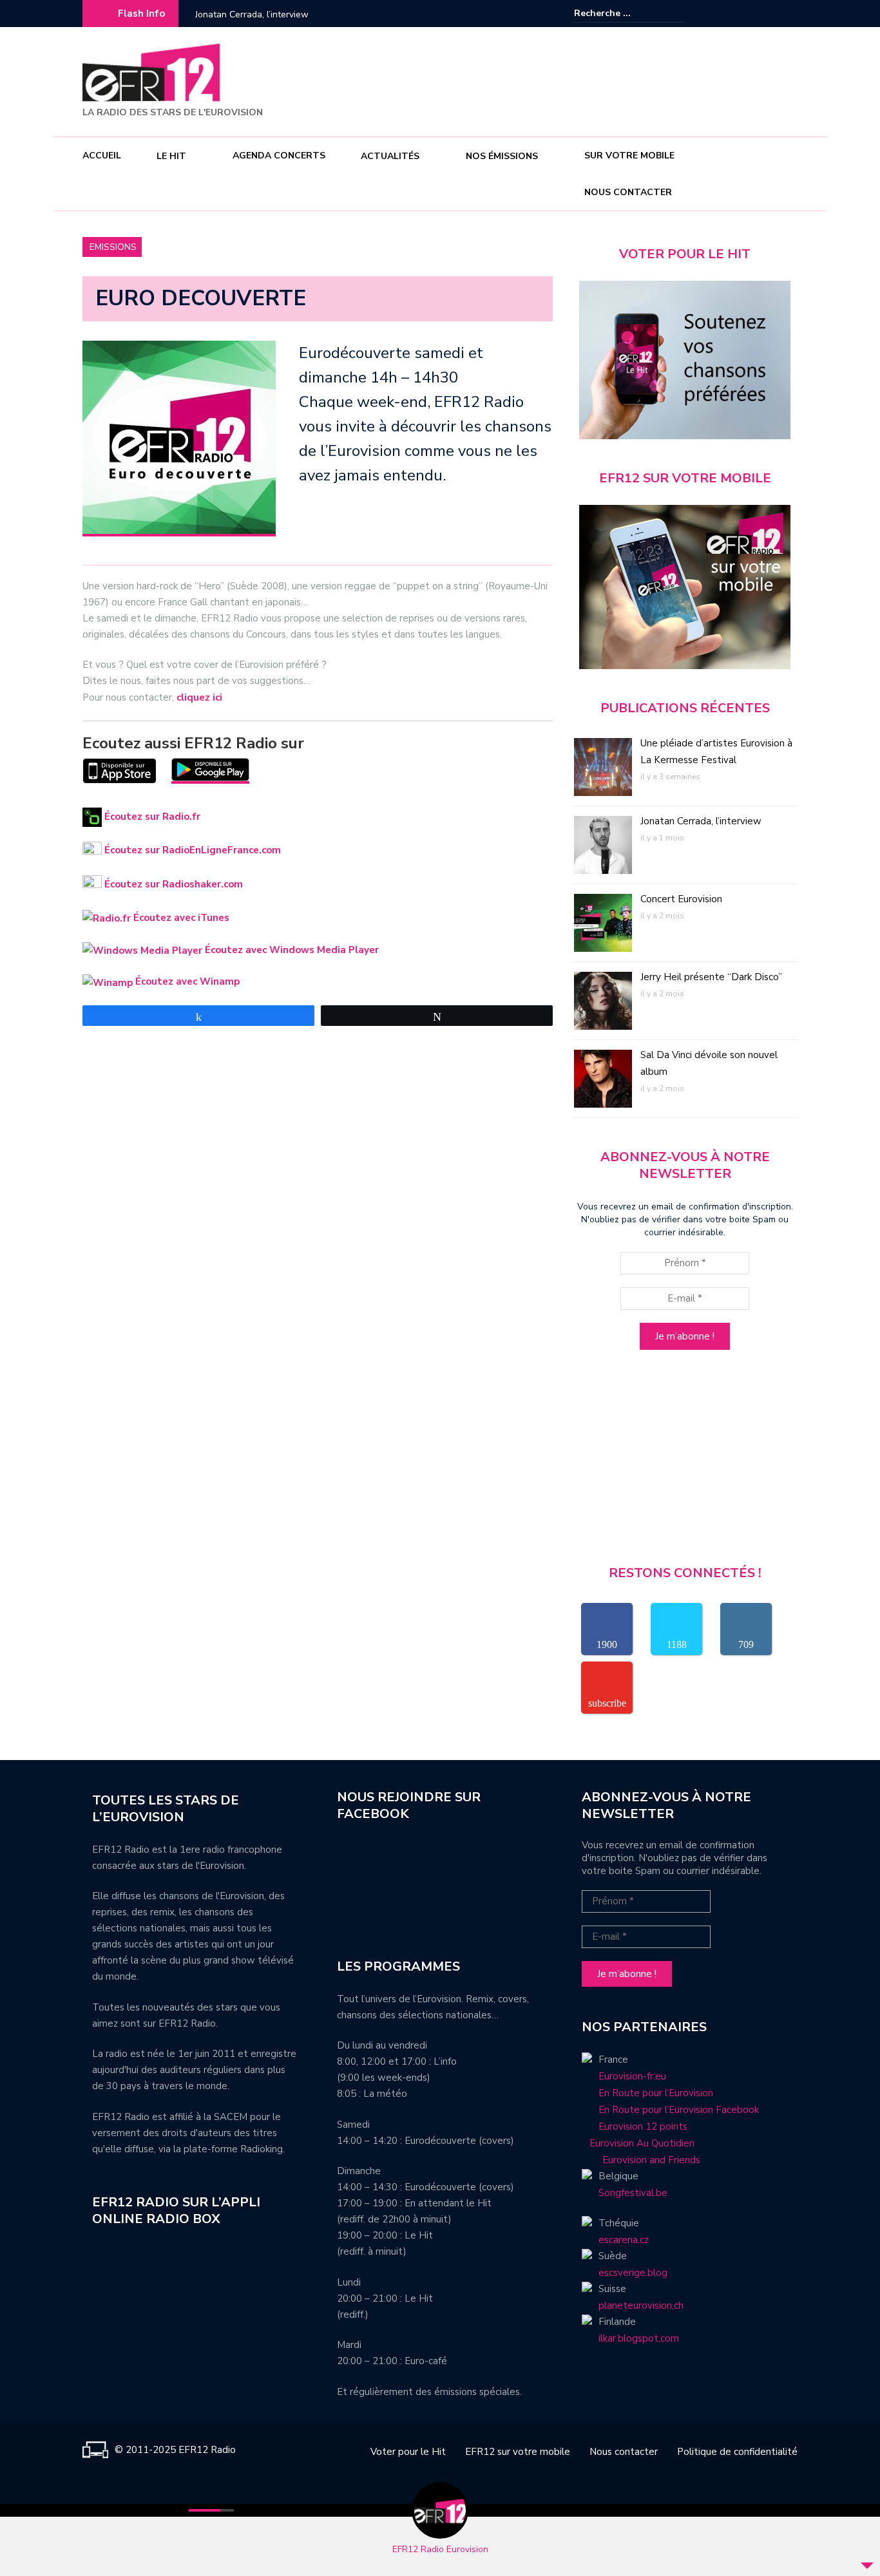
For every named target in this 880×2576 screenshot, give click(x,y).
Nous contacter (628, 192)
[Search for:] (613, 13)
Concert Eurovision (234, 14)
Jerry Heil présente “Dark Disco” (711, 977)
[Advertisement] (563, 80)
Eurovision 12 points (643, 2126)
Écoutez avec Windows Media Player (291, 950)
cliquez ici (199, 697)
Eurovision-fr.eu (632, 2076)
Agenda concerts (279, 156)
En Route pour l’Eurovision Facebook (679, 2110)
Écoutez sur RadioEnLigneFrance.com (191, 850)
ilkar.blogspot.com (639, 2338)
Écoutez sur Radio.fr (151, 817)
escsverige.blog (633, 2273)
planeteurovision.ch (641, 2306)
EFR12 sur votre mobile (518, 2452)
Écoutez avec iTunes (180, 918)
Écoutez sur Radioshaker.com (172, 884)
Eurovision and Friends (641, 2160)
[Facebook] (749, 14)
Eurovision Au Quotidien (638, 2143)
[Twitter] (788, 14)
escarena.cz (624, 2240)
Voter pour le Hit (408, 2452)
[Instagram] (769, 14)
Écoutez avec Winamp (186, 981)
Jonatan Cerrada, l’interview (701, 821)
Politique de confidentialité (737, 2452)
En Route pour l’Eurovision (656, 2093)
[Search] (677, 13)
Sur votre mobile (629, 156)
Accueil (102, 156)
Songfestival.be (633, 2193)
